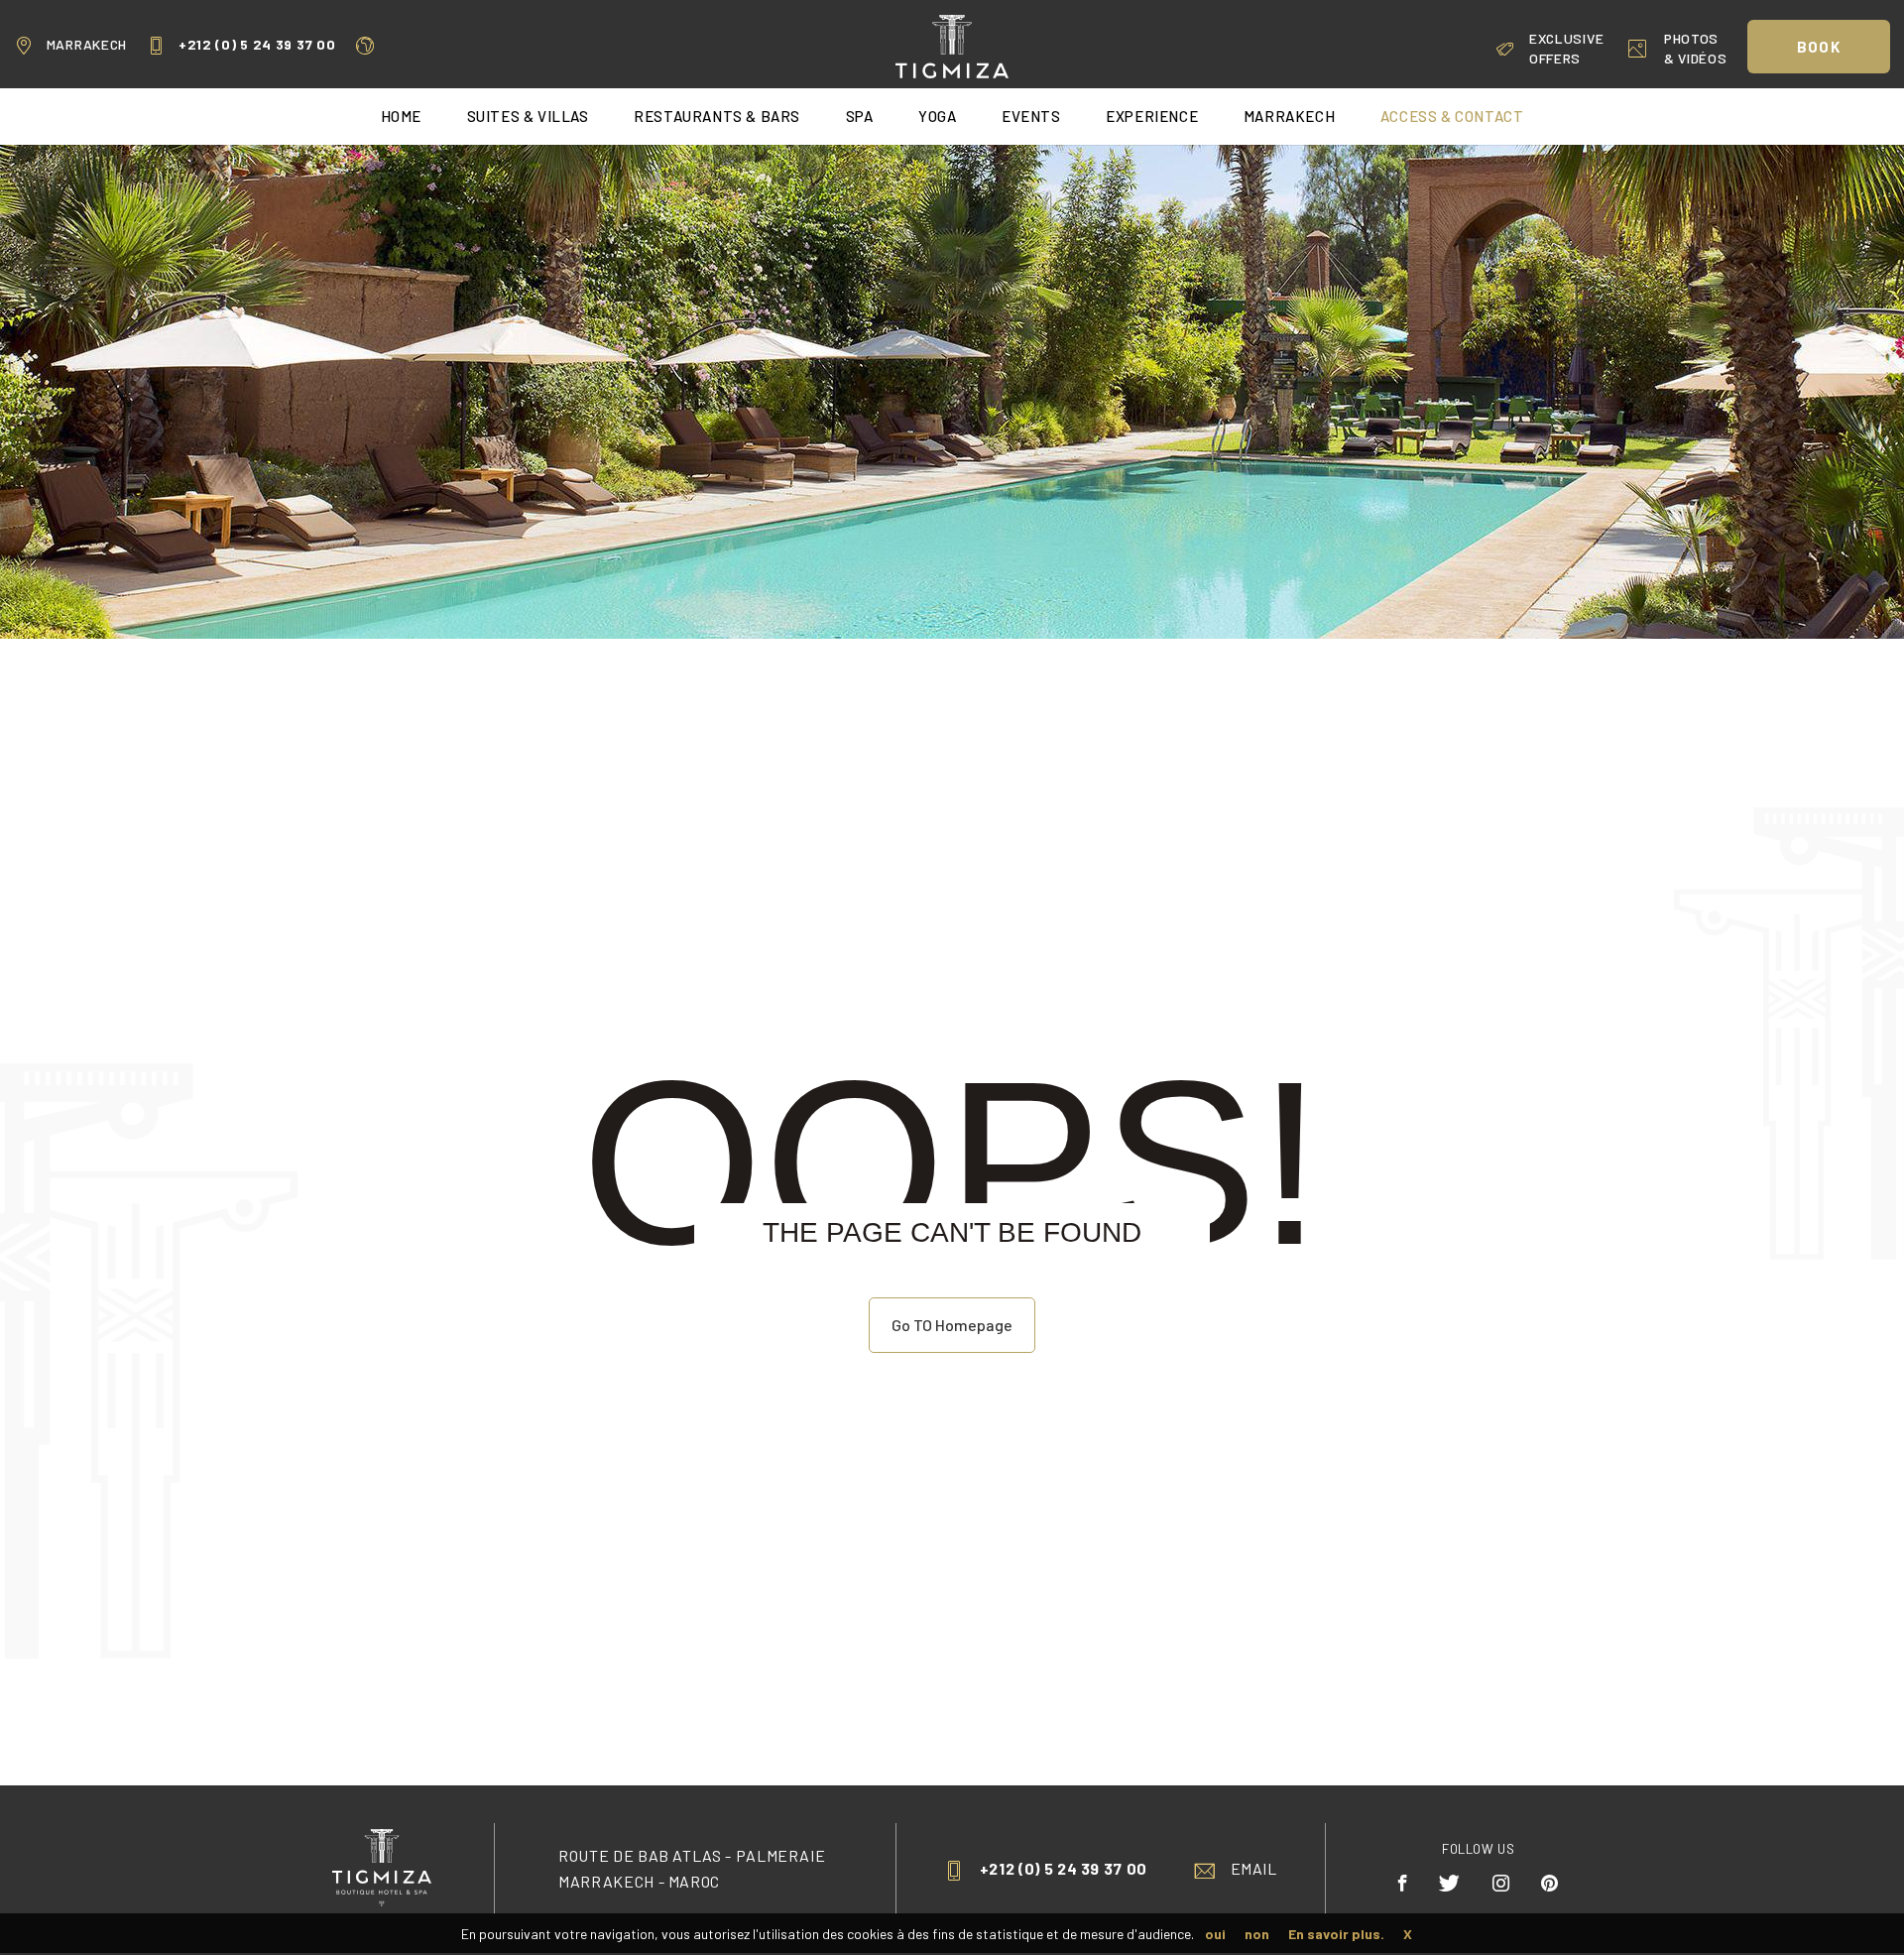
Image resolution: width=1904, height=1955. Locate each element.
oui (1215, 1934)
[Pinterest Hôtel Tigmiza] (1550, 1883)
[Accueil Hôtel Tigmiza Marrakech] (952, 44)
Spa (860, 116)
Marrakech (87, 44)
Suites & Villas (528, 116)
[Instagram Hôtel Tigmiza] (1501, 1883)
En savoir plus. (1336, 1934)
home (401, 116)
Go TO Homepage (952, 1325)
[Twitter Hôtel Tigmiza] (1450, 1883)
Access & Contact (1452, 116)
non (1257, 1934)
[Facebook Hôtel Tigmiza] (1403, 1883)
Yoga (937, 116)
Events (1031, 116)
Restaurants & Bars (717, 116)
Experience (1152, 116)
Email (1254, 1868)
